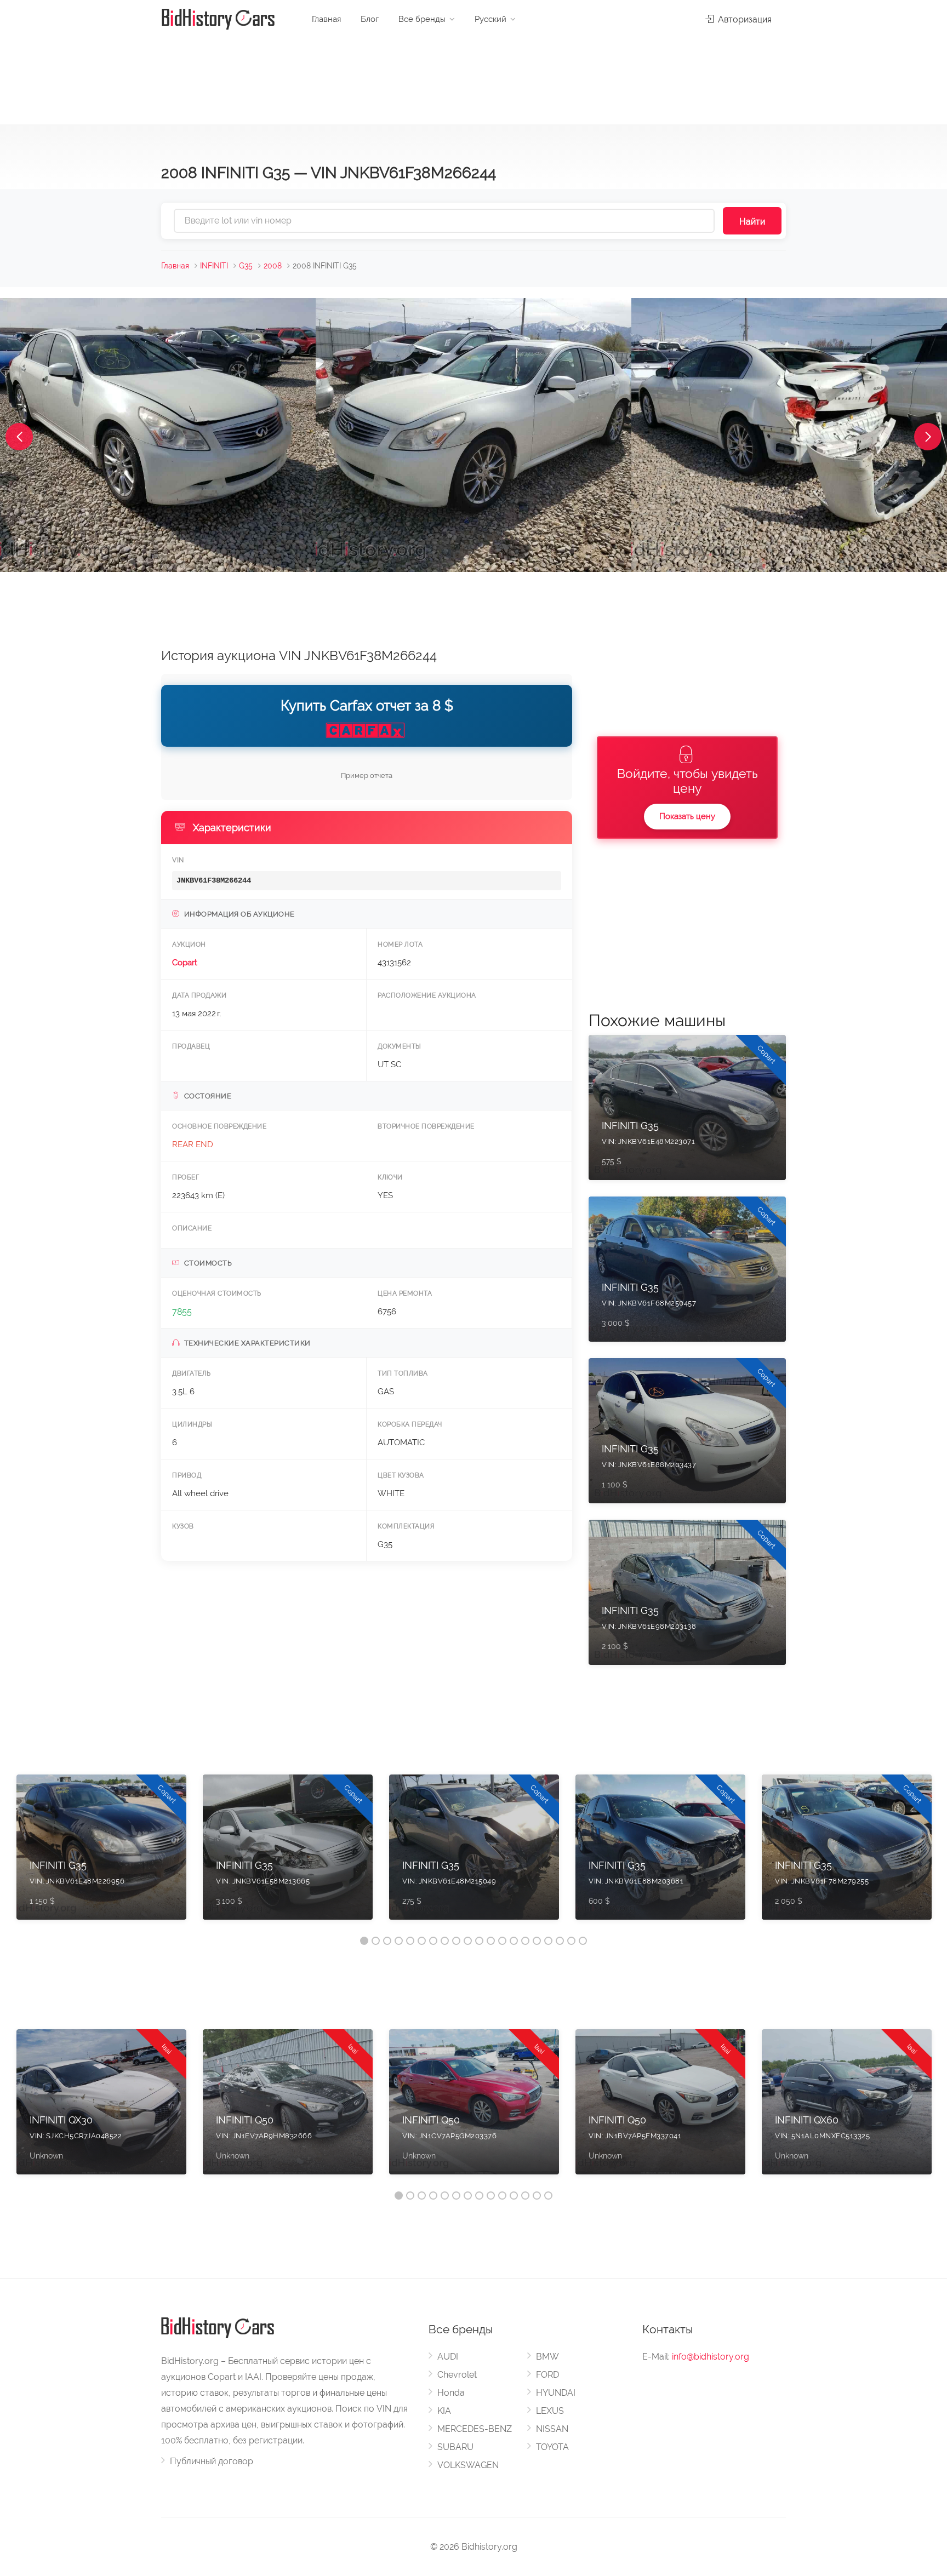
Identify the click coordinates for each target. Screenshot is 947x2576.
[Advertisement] (473, 77)
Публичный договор (212, 2461)
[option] (101, 1853)
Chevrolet (457, 2375)
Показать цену (687, 816)
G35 (246, 266)
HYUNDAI (556, 2393)
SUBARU (455, 2447)
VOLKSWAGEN (468, 2465)
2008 (273, 266)
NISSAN (552, 2429)
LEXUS (550, 2411)
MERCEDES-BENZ (475, 2429)
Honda (451, 2393)
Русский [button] (490, 19)
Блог (370, 19)
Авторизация (744, 19)
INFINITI (214, 266)
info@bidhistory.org (711, 2357)
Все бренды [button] (422, 19)
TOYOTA (552, 2447)
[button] (19, 437)
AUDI (448, 2357)
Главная (326, 19)
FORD (547, 2375)
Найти (752, 222)
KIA (444, 2411)
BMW (547, 2357)
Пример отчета (367, 775)
